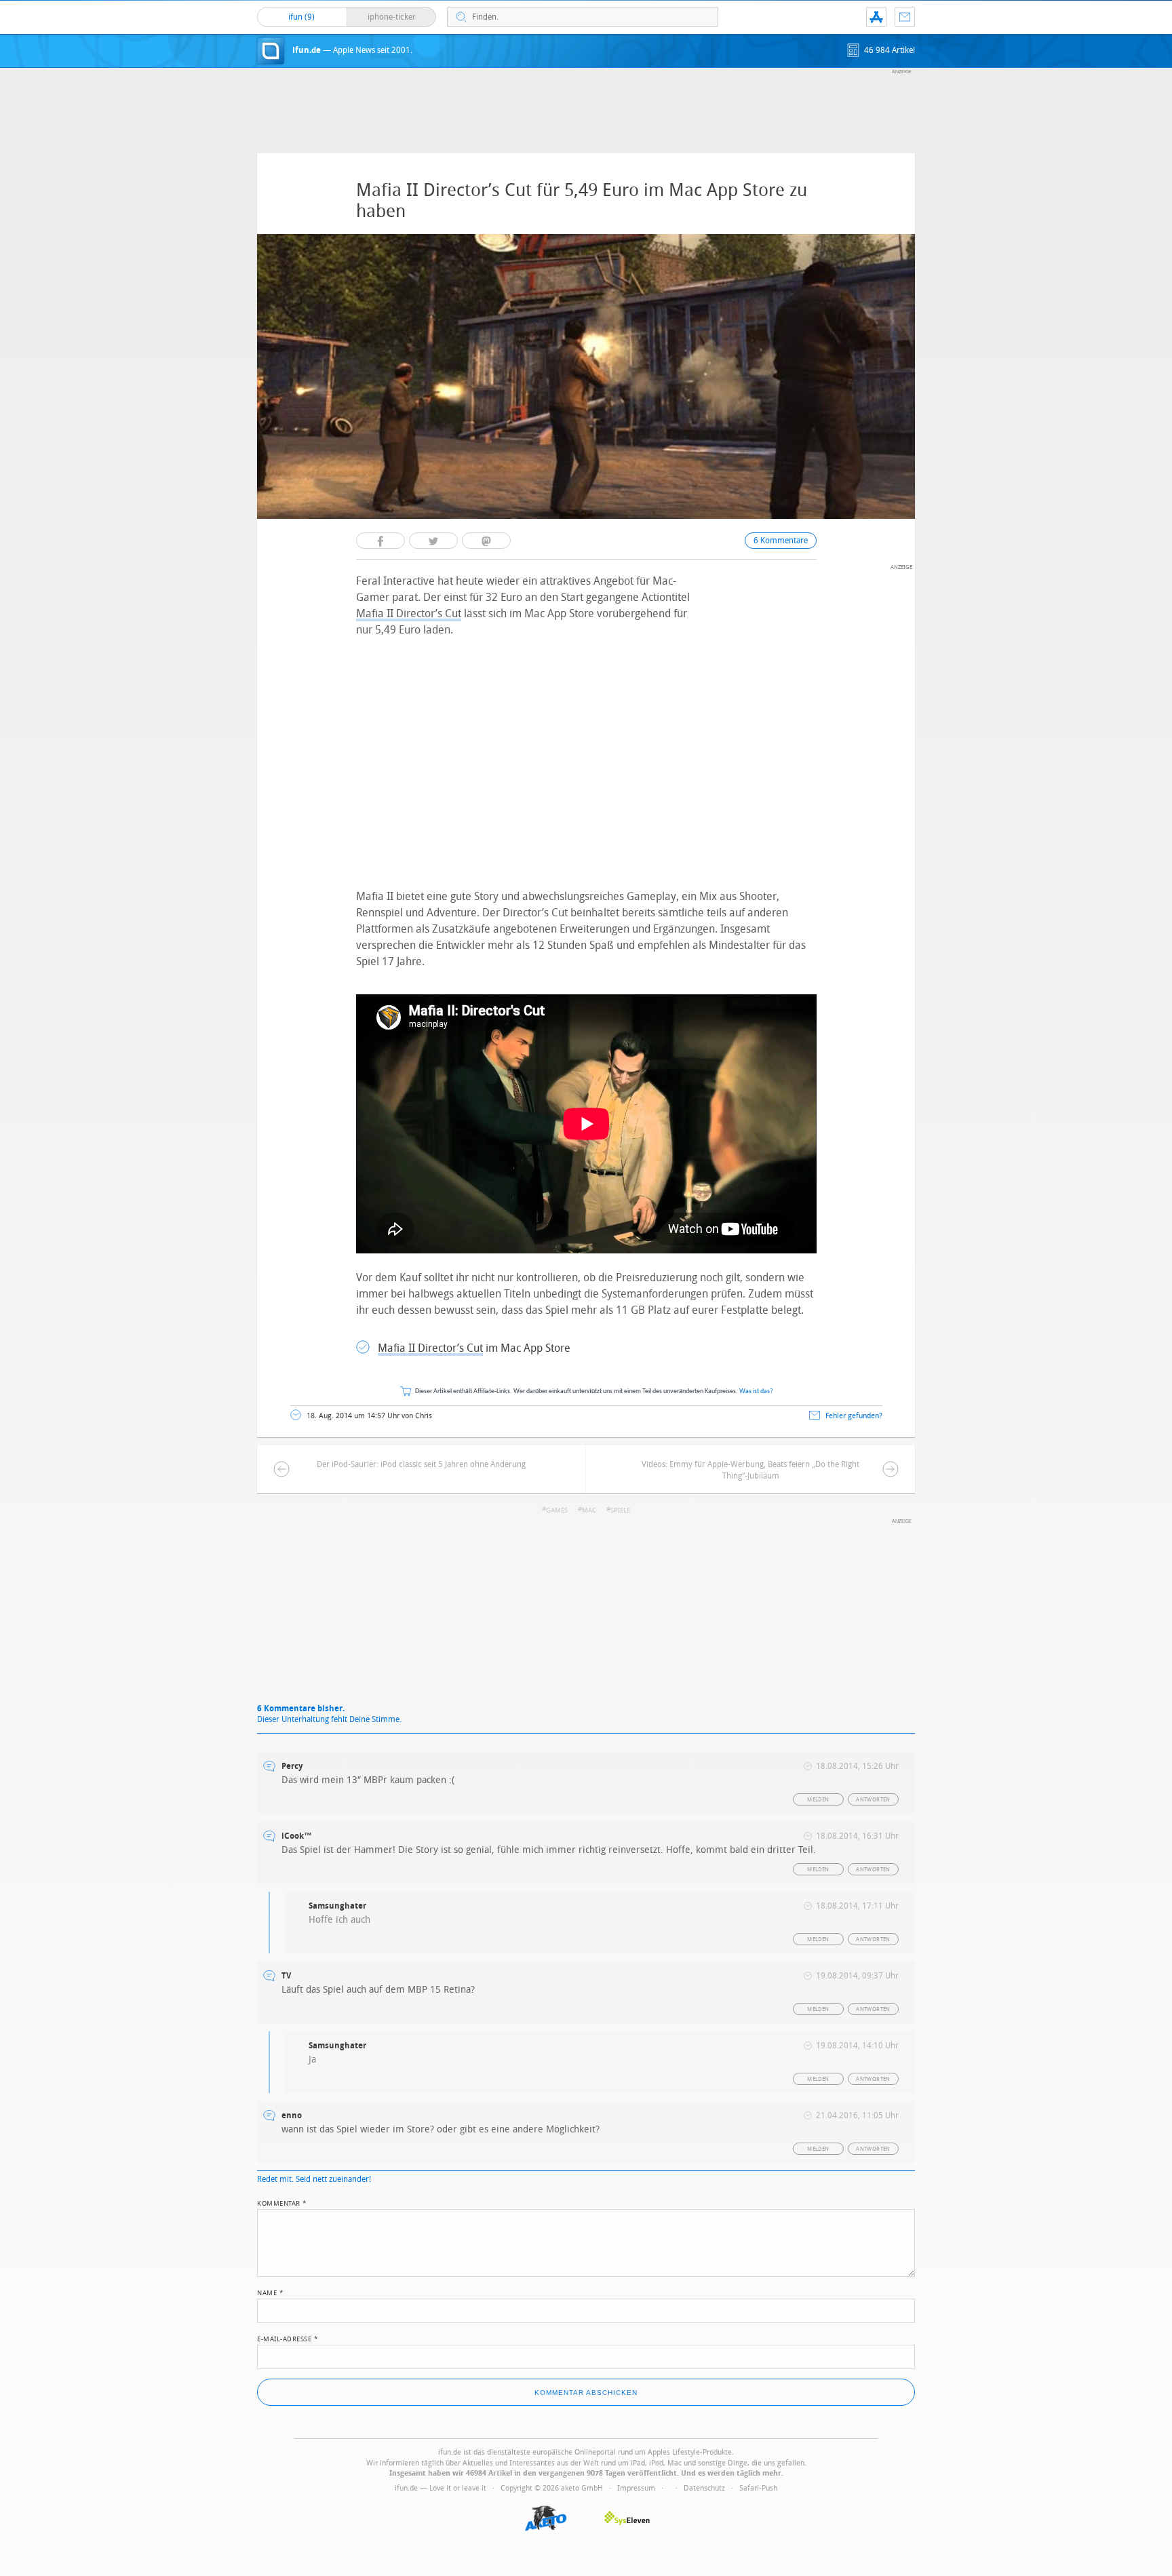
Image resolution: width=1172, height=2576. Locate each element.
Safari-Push (758, 2488)
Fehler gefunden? (854, 1416)
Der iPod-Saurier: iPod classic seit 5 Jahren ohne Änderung (421, 1464)
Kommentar (282, 2202)
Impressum (636, 2488)
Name (270, 2292)
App (876, 17)
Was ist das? (756, 1391)
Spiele (620, 1510)
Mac (589, 1510)
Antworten (873, 1800)
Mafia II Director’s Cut (409, 613)
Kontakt (905, 17)
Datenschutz (704, 2488)
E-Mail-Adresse (288, 2338)
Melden (818, 1800)
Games (557, 1510)
